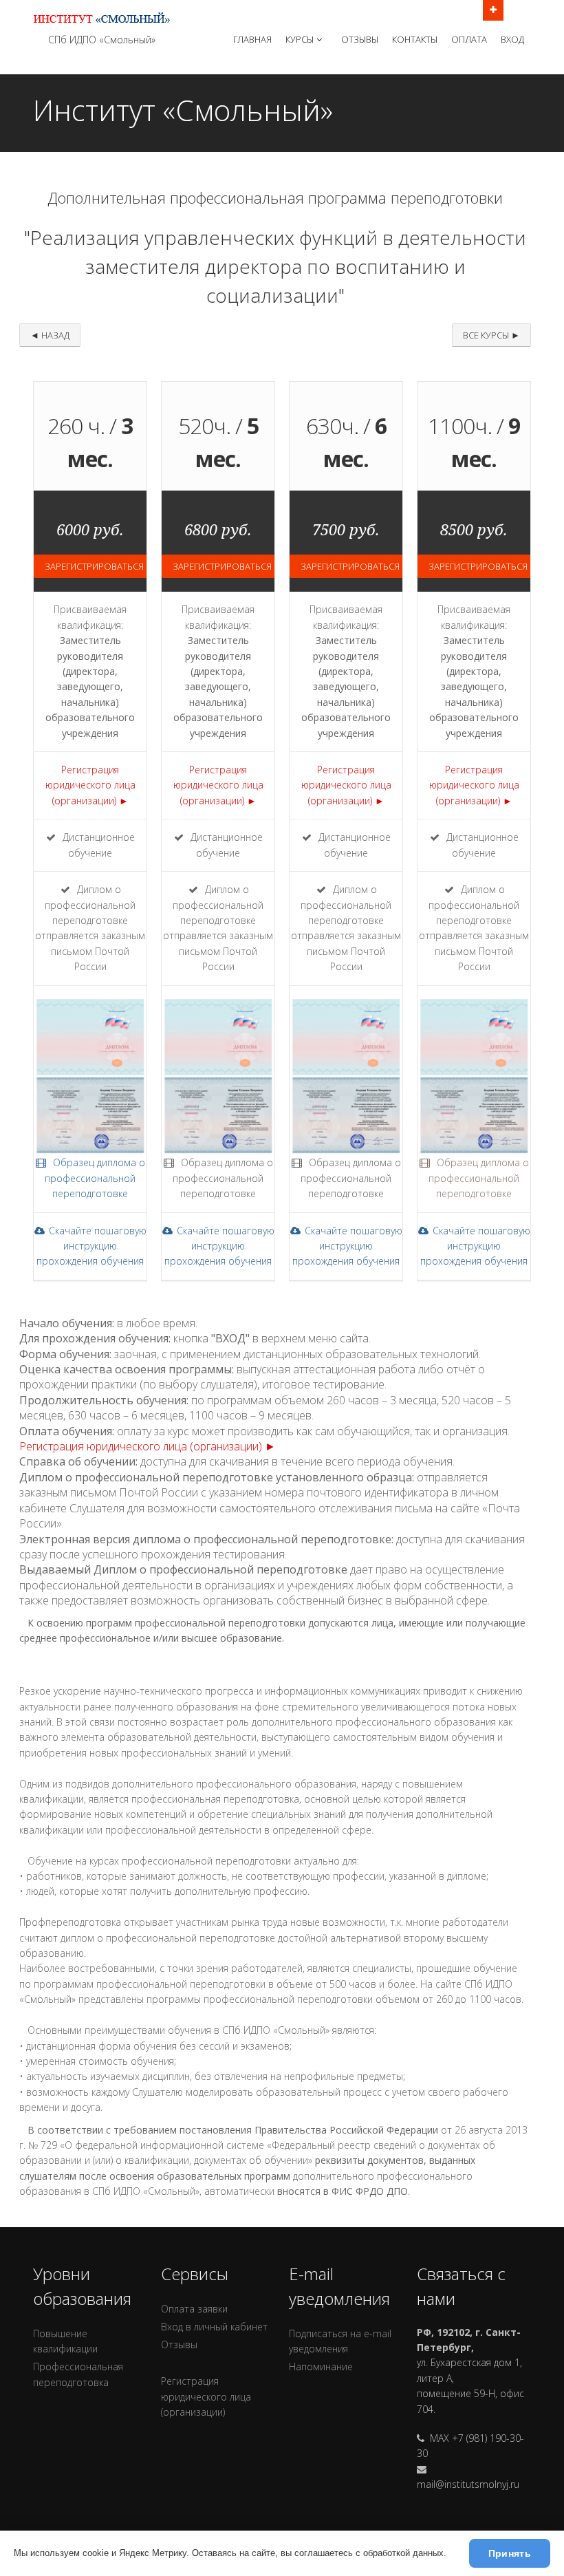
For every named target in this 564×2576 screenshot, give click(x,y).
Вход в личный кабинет (214, 2327)
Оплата (469, 39)
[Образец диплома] (90, 1109)
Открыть (493, 10)
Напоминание (321, 2366)
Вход (512, 39)
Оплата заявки (194, 2309)
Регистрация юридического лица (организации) (206, 2396)
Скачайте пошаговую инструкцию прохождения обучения (91, 1246)
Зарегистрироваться (94, 566)
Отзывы (360, 39)
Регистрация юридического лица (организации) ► (90, 785)
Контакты (415, 39)
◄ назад (50, 335)
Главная (252, 39)
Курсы (300, 39)
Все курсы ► (491, 335)
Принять (510, 2553)
